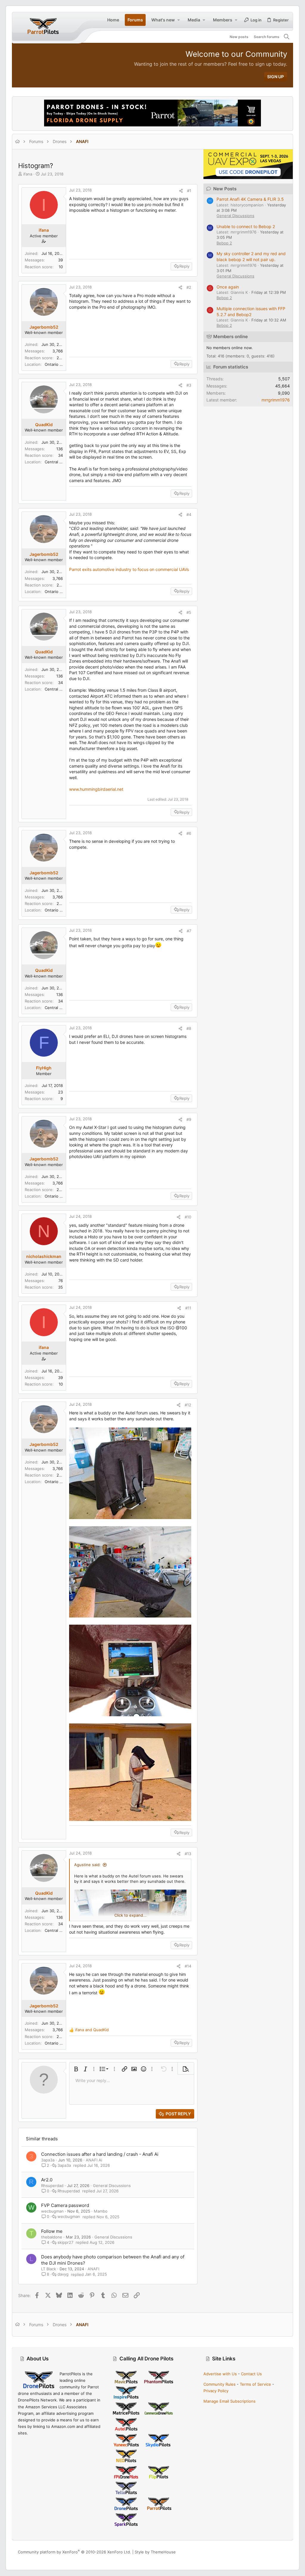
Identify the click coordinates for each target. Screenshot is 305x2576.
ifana (28, 174)
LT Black (49, 2269)
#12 (188, 1405)
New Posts (225, 189)
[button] (178, 20)
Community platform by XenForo (74, 2552)
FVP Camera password (65, 2205)
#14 (188, 1966)
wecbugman (52, 2211)
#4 (189, 514)
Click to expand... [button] (130, 1915)
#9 (189, 1119)
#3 (189, 385)
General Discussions (112, 2186)
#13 (188, 1854)
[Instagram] (267, 2552)
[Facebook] (258, 2552)
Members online (231, 336)
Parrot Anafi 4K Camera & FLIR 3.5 (250, 199)
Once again (228, 287)
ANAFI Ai (94, 2160)
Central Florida (58, 462)
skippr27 (65, 2242)
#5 (189, 612)
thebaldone (52, 2237)
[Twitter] (284, 2552)
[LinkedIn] (276, 2552)
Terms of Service (255, 2384)
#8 (189, 1028)
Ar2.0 (47, 2180)
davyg (63, 2274)
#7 (189, 931)
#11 (188, 1308)
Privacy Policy (216, 2391)
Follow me (52, 2231)
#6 (189, 833)
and (92, 2030)
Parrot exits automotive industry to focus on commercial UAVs (129, 569)
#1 (189, 191)
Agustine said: (87, 1865)
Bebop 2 (224, 243)
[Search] (287, 37)
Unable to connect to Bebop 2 (246, 226)
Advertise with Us (220, 2374)
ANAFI (93, 2269)
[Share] (181, 191)
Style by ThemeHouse (155, 2552)
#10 (188, 1217)
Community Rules (220, 2384)
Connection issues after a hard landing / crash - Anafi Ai (100, 2154)
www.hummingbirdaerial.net (96, 789)
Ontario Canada (59, 364)
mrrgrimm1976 (276, 400)
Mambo (101, 2211)
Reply (184, 266)
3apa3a (48, 2160)
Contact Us (251, 2374)
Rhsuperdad (52, 2186)
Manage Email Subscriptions (229, 2401)
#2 (189, 287)
